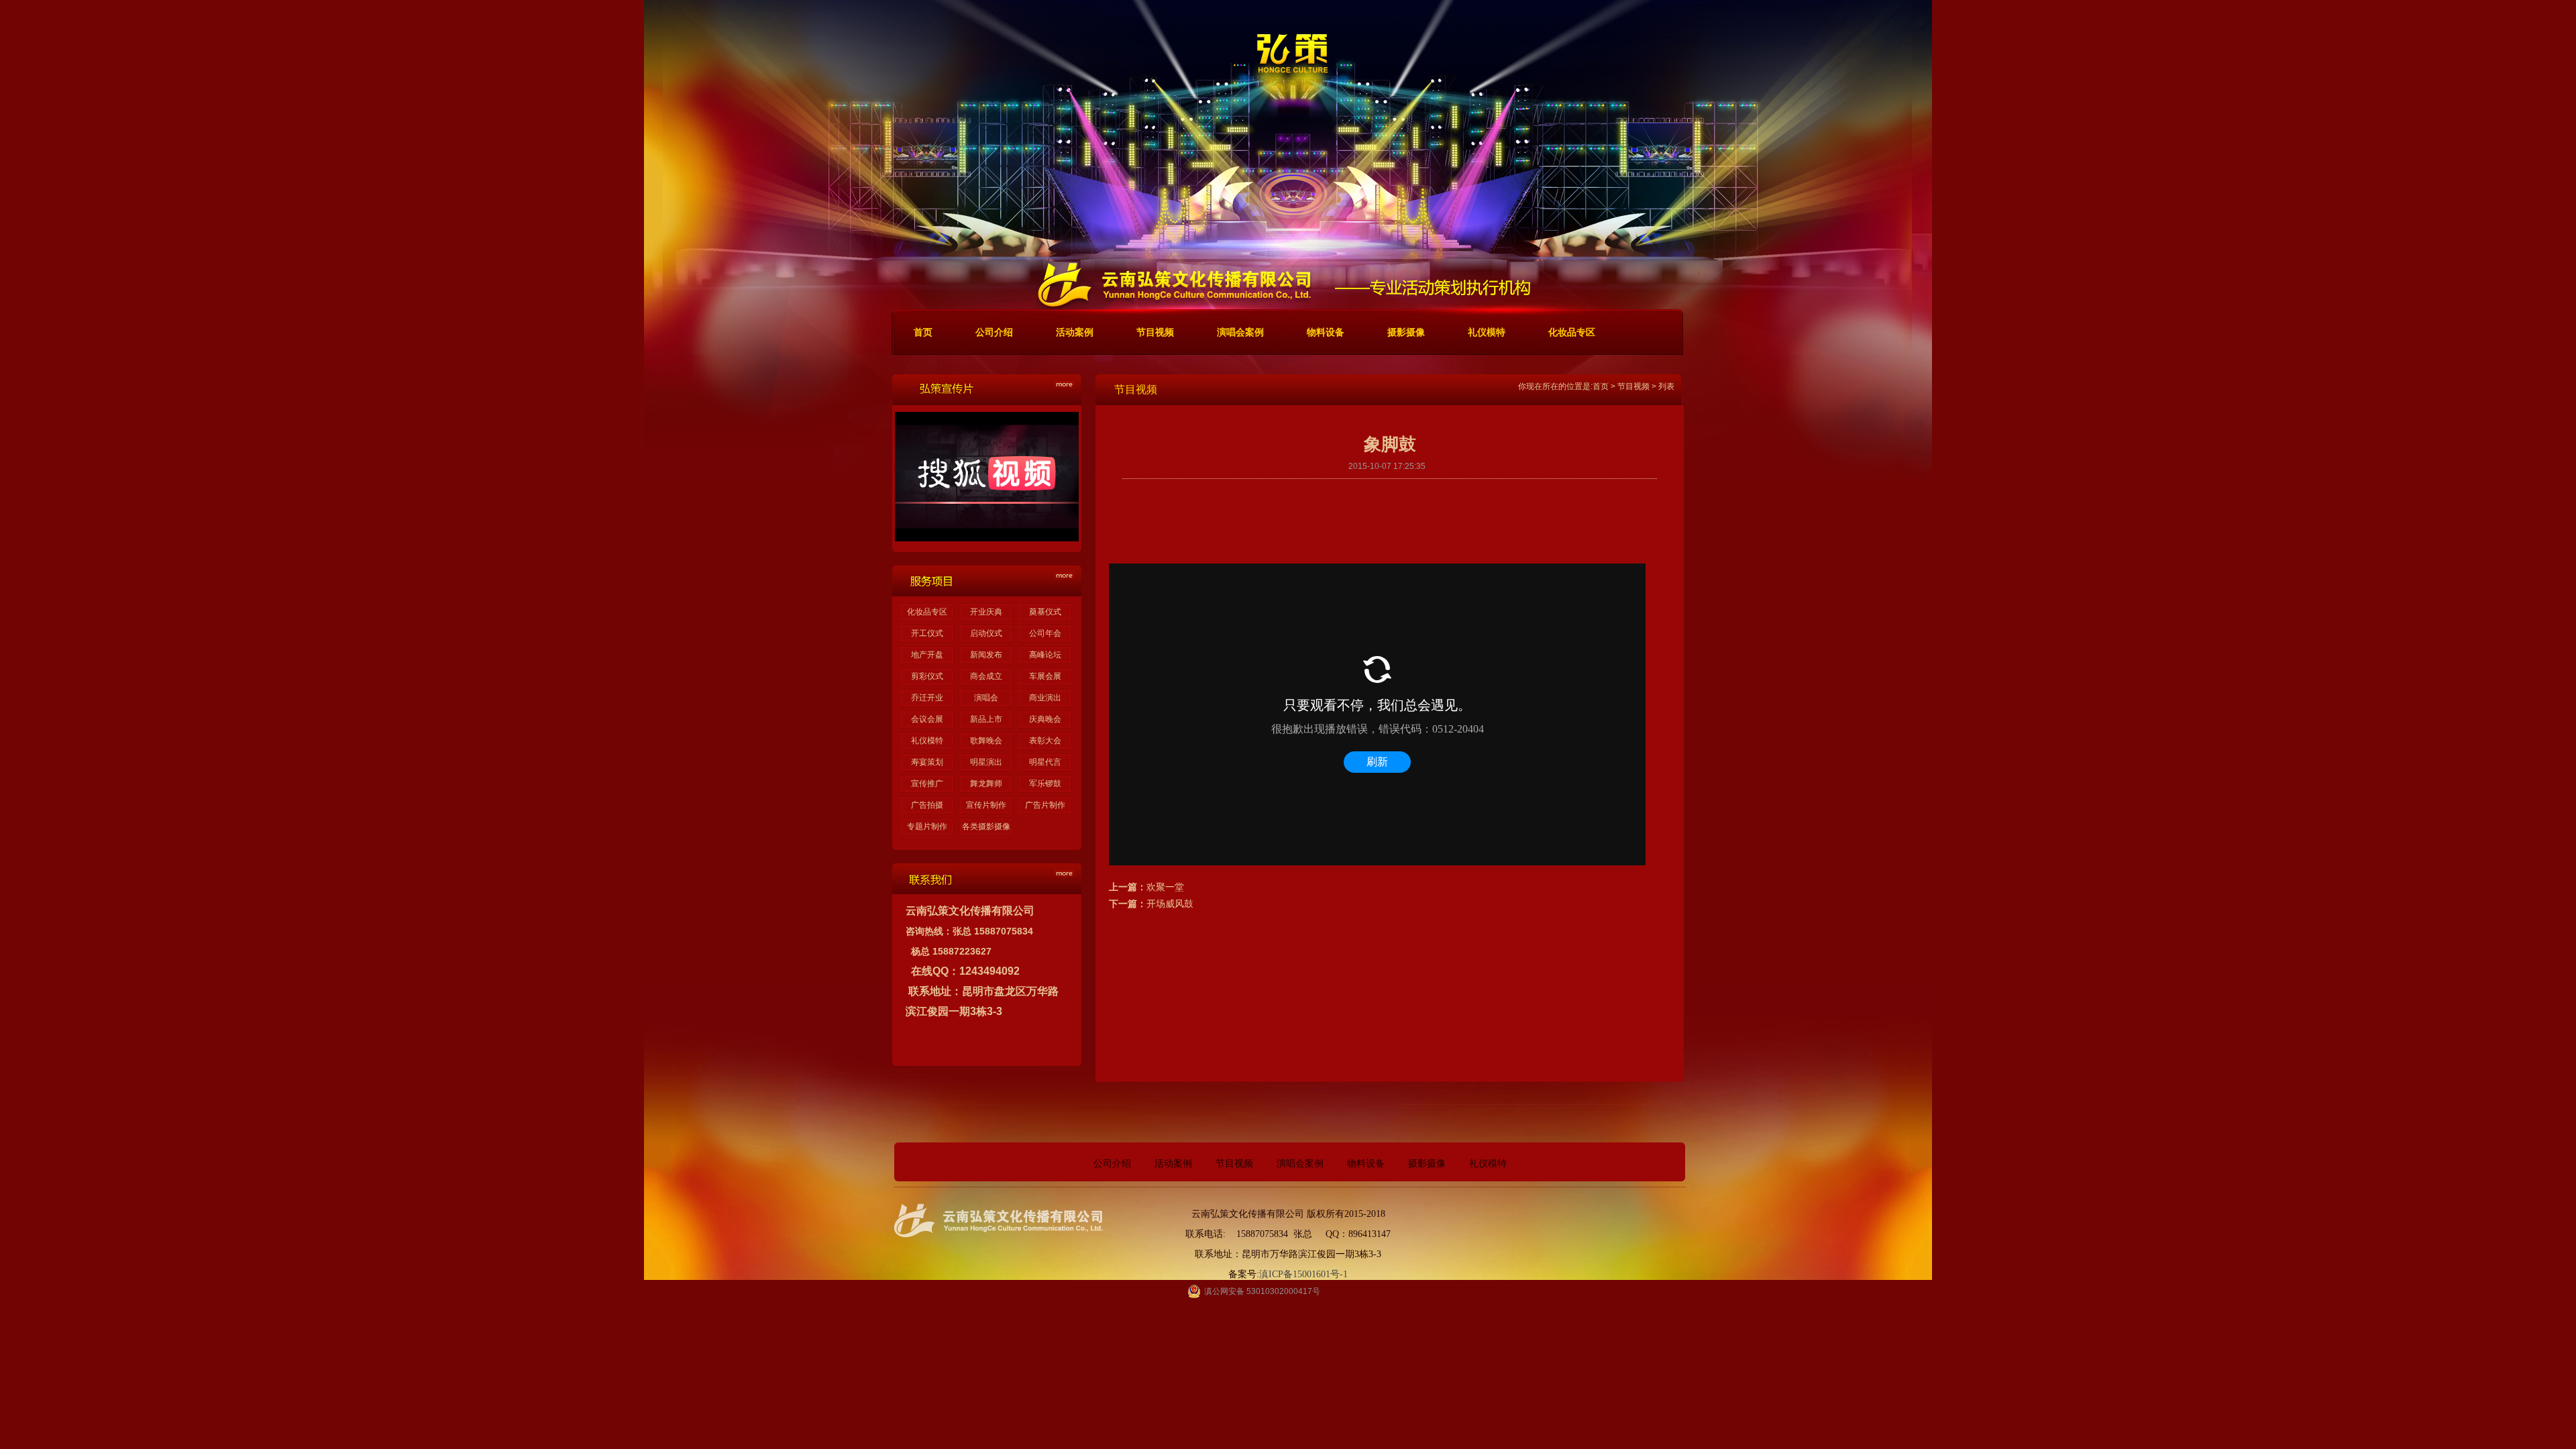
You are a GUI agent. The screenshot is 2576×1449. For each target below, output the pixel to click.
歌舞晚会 (986, 741)
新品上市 (986, 719)
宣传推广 (927, 784)
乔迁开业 (927, 698)
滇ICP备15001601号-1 (1303, 1274)
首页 (1601, 386)
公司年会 (1045, 633)
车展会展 (1045, 676)
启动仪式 (986, 633)
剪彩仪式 (927, 676)
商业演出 (1045, 698)
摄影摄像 (1427, 1164)
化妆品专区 (927, 612)
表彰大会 (1045, 741)
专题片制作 (927, 826)
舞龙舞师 (986, 784)
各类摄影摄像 (986, 826)
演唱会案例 (1300, 1164)
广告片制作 (1045, 805)
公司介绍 (1112, 1164)
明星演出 (986, 762)
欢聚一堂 (1165, 887)
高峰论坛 (1045, 655)
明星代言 (1045, 762)
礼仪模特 (927, 741)
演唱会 (986, 698)
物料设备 (1366, 1164)
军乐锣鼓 (1045, 784)
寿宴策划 (927, 762)
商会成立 (986, 676)
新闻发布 (986, 655)
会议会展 (927, 719)
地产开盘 (927, 655)
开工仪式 (927, 633)
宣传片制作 (986, 805)
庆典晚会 (1045, 719)
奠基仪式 (1045, 612)
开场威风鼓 (1170, 904)
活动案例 (1173, 1164)
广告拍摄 (927, 805)
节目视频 (1633, 386)
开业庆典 (986, 612)
